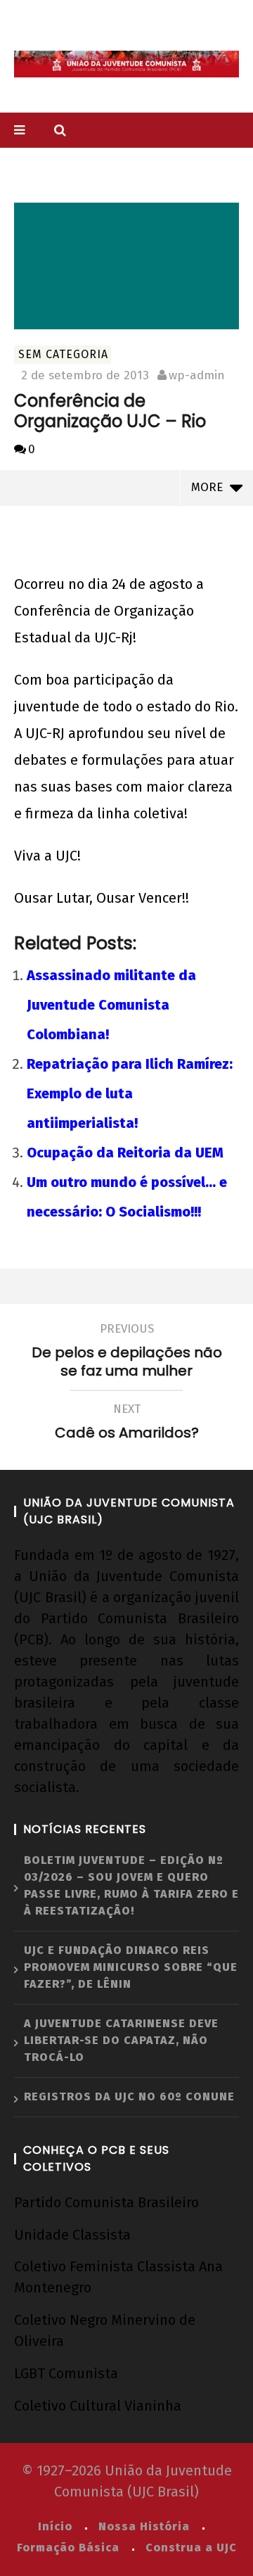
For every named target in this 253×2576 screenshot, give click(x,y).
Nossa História (144, 2526)
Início (55, 2526)
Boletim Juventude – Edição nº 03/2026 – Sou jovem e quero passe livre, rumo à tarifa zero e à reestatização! (131, 1885)
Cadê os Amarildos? (127, 1423)
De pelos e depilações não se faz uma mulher (127, 1352)
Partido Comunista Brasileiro (106, 2202)
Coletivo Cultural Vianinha (98, 2406)
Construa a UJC (191, 2548)
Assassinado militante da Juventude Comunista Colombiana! (111, 1005)
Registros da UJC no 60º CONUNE (129, 2096)
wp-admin (197, 375)
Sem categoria (63, 354)
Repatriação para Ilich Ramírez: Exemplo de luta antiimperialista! (130, 1093)
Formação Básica (68, 2548)
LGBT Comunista (66, 2373)
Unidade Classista (72, 2235)
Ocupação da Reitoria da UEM (125, 1153)
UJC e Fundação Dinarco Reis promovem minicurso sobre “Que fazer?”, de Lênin (131, 1967)
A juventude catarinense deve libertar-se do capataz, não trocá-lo (121, 2040)
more (210, 487)
